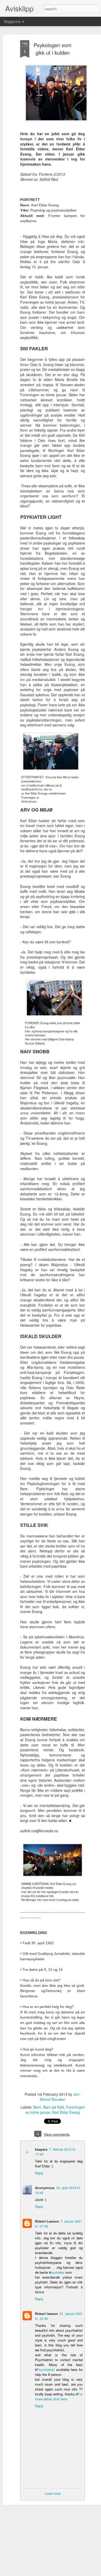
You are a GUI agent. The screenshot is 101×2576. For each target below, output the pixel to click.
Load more (53, 2493)
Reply (39, 2173)
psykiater (58, 2272)
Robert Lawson (47, 2221)
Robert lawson (46, 2314)
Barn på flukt (54, 2107)
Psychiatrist (46, 2370)
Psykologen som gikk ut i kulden (53, 49)
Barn (37, 2107)
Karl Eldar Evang (66, 2112)
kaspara (41, 2149)
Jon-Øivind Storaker (60, 2097)
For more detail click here (59, 2396)
